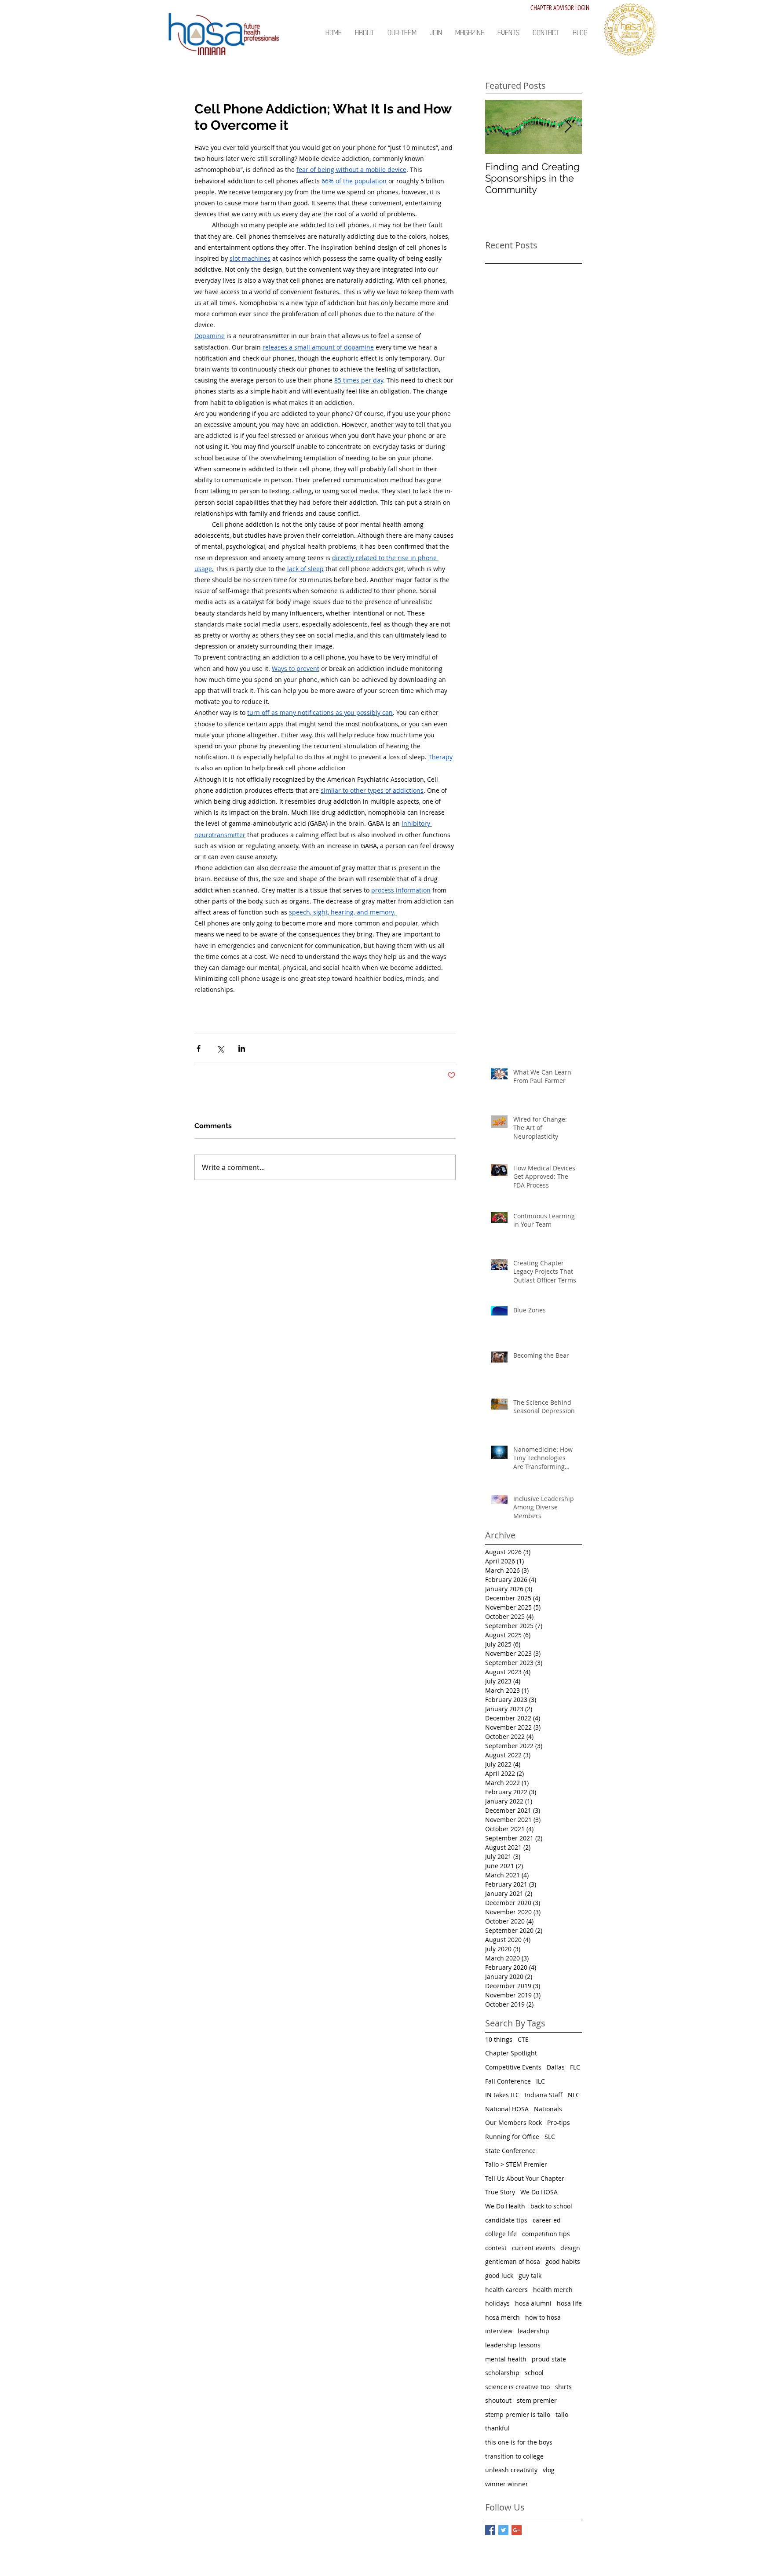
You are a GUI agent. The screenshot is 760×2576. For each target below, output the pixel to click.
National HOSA (507, 2109)
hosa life (569, 2303)
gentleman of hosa (513, 2261)
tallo (562, 2414)
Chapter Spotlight (511, 2053)
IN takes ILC (502, 2095)
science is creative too (517, 2387)
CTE (523, 2039)
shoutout (498, 2400)
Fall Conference (508, 2081)
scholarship (502, 2373)
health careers (506, 2290)
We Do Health (505, 2206)
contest (496, 2248)
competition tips (546, 2234)
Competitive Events (513, 2067)
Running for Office (512, 2137)
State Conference (510, 2151)
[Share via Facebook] (199, 1048)
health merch (553, 2290)
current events (533, 2248)
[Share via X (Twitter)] (220, 1048)
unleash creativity (511, 2470)
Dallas (556, 2067)
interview (499, 2331)
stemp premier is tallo (518, 2414)
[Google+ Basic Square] (517, 2530)
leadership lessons (513, 2345)
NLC (574, 2095)
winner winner (507, 2484)
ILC (541, 2081)
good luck (499, 2275)
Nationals (548, 2109)
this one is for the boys (519, 2442)
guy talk (530, 2275)
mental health (506, 2359)
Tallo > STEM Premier (516, 2164)
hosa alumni (533, 2303)
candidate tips (506, 2220)
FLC (575, 2067)
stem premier (537, 2400)
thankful (497, 2428)
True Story (500, 2192)
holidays (497, 2303)
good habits (563, 2261)
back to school (551, 2206)
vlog (549, 2470)
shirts (563, 2387)
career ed (547, 2220)
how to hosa (543, 2317)
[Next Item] (568, 127)
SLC (550, 2137)
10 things (499, 2039)
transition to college (514, 2456)
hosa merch (502, 2317)
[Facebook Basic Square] (490, 2530)
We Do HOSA (539, 2192)
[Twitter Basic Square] (503, 2530)
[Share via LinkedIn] (242, 1048)
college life (501, 2234)
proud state (549, 2359)
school (534, 2373)
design (570, 2248)
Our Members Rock (513, 2122)
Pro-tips (559, 2122)
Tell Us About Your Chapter (525, 2178)
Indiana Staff (544, 2095)
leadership (533, 2331)
